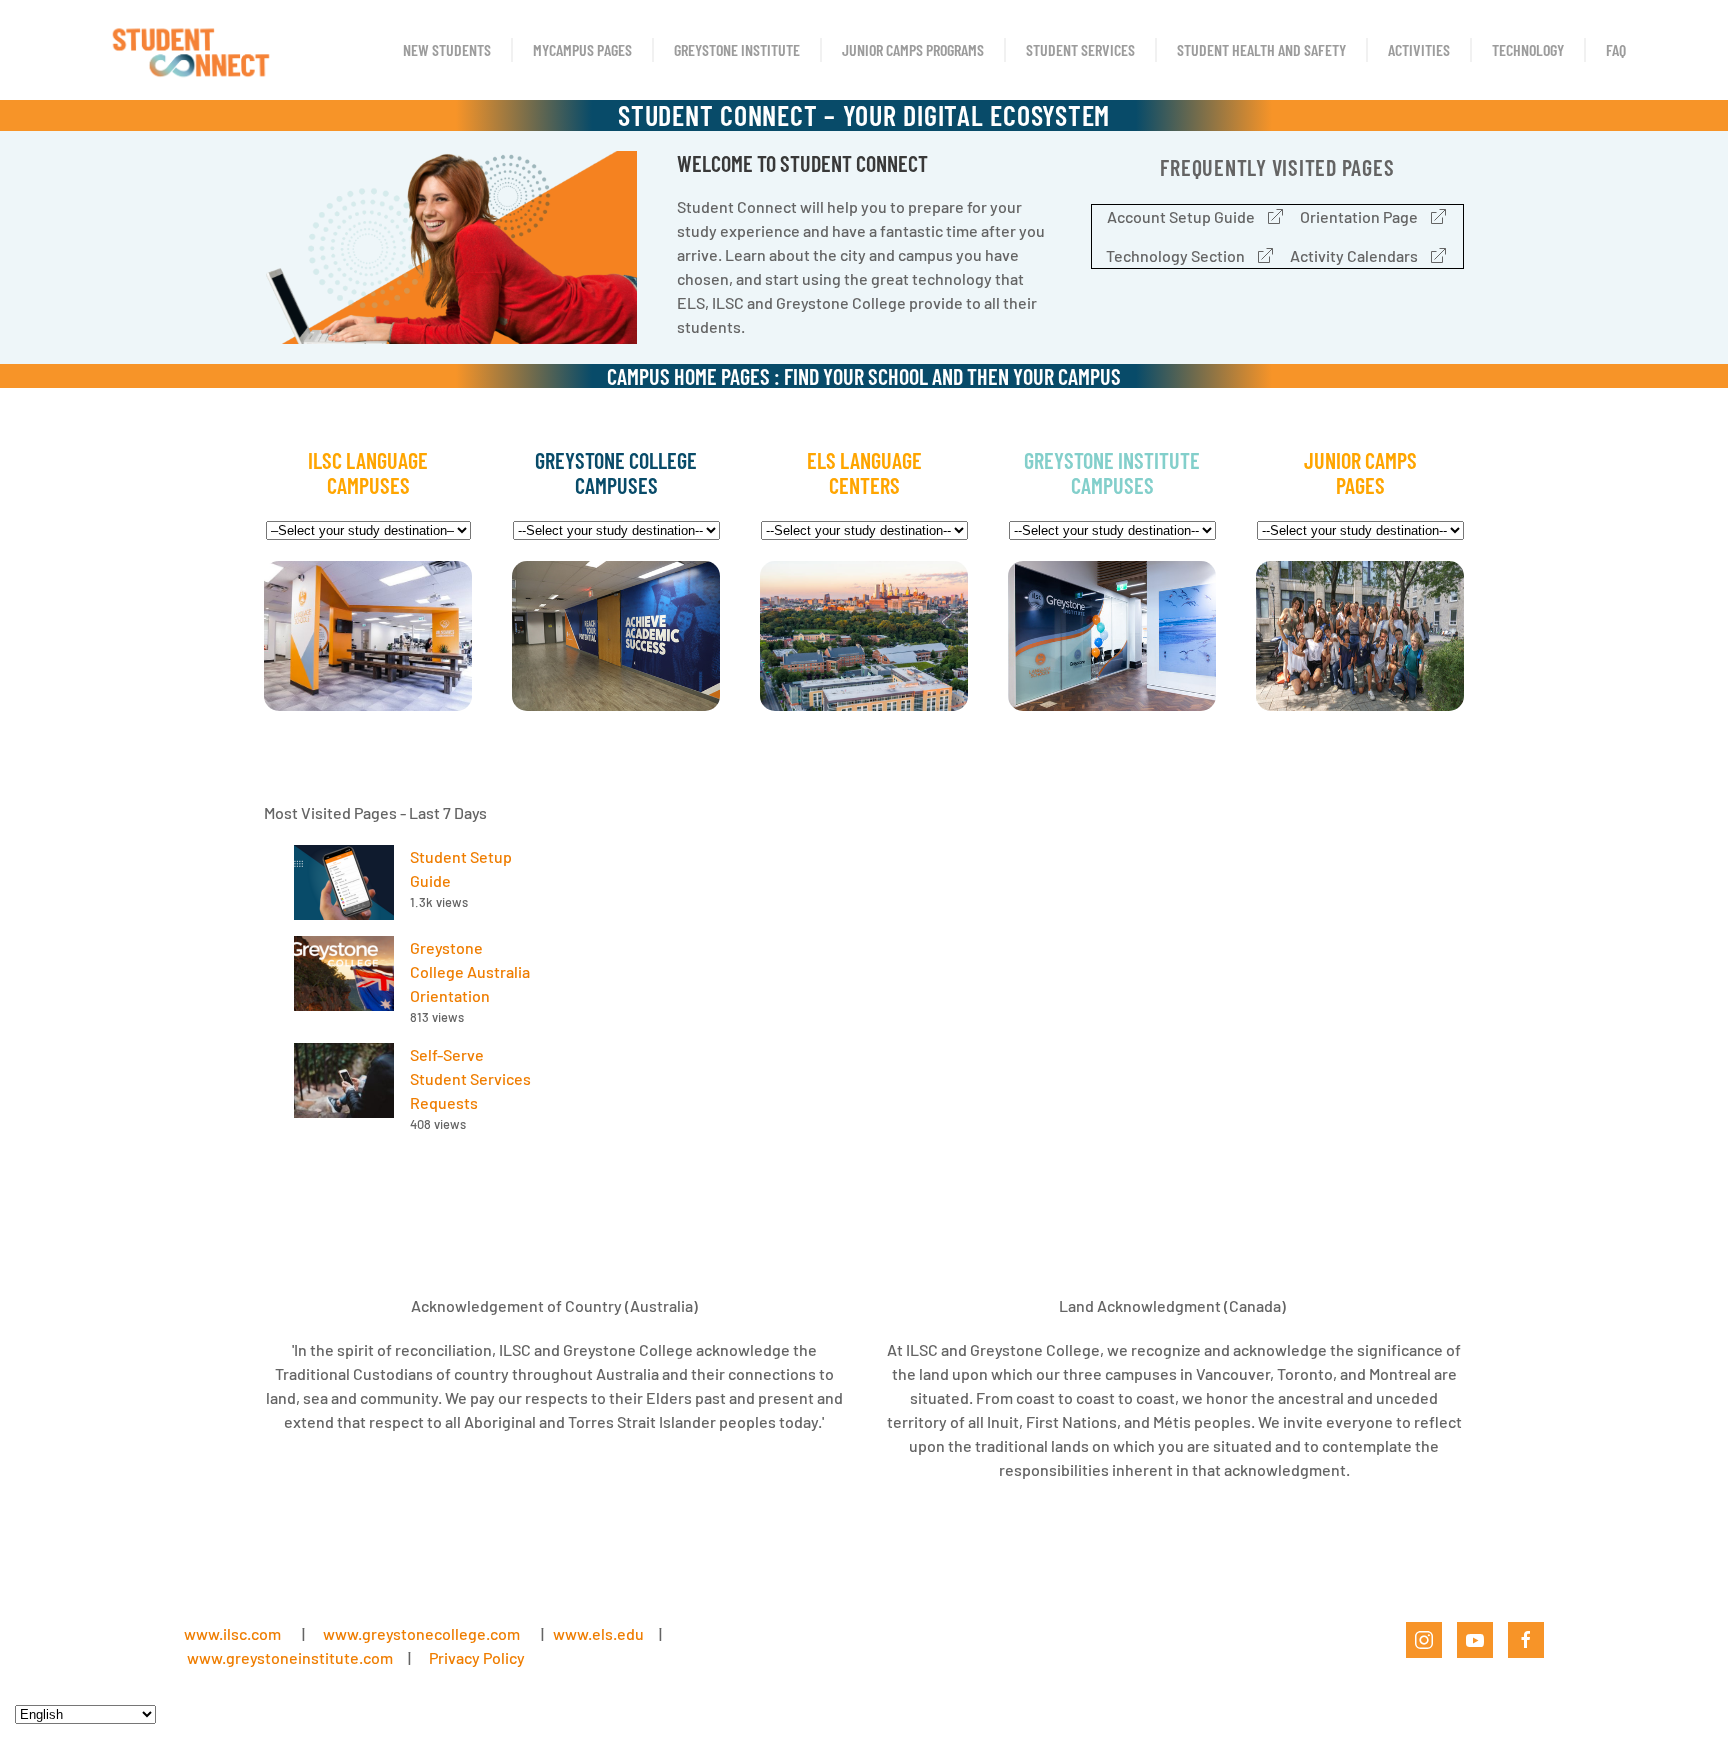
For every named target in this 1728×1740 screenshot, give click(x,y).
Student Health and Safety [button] (1261, 49)
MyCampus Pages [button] (582, 49)
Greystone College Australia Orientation (470, 971)
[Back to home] (189, 50)
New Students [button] (447, 49)
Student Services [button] (1080, 49)
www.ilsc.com (232, 1633)
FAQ (1616, 49)
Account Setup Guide (1181, 216)
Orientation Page (1359, 216)
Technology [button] (1528, 49)
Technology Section (1175, 255)
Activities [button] (1419, 49)
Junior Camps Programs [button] (913, 49)
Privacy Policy (477, 1657)
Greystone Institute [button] (737, 49)
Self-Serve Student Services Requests (470, 1078)
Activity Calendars (1354, 255)
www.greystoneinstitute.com (290, 1657)
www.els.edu (597, 1633)
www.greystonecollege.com (421, 1633)
